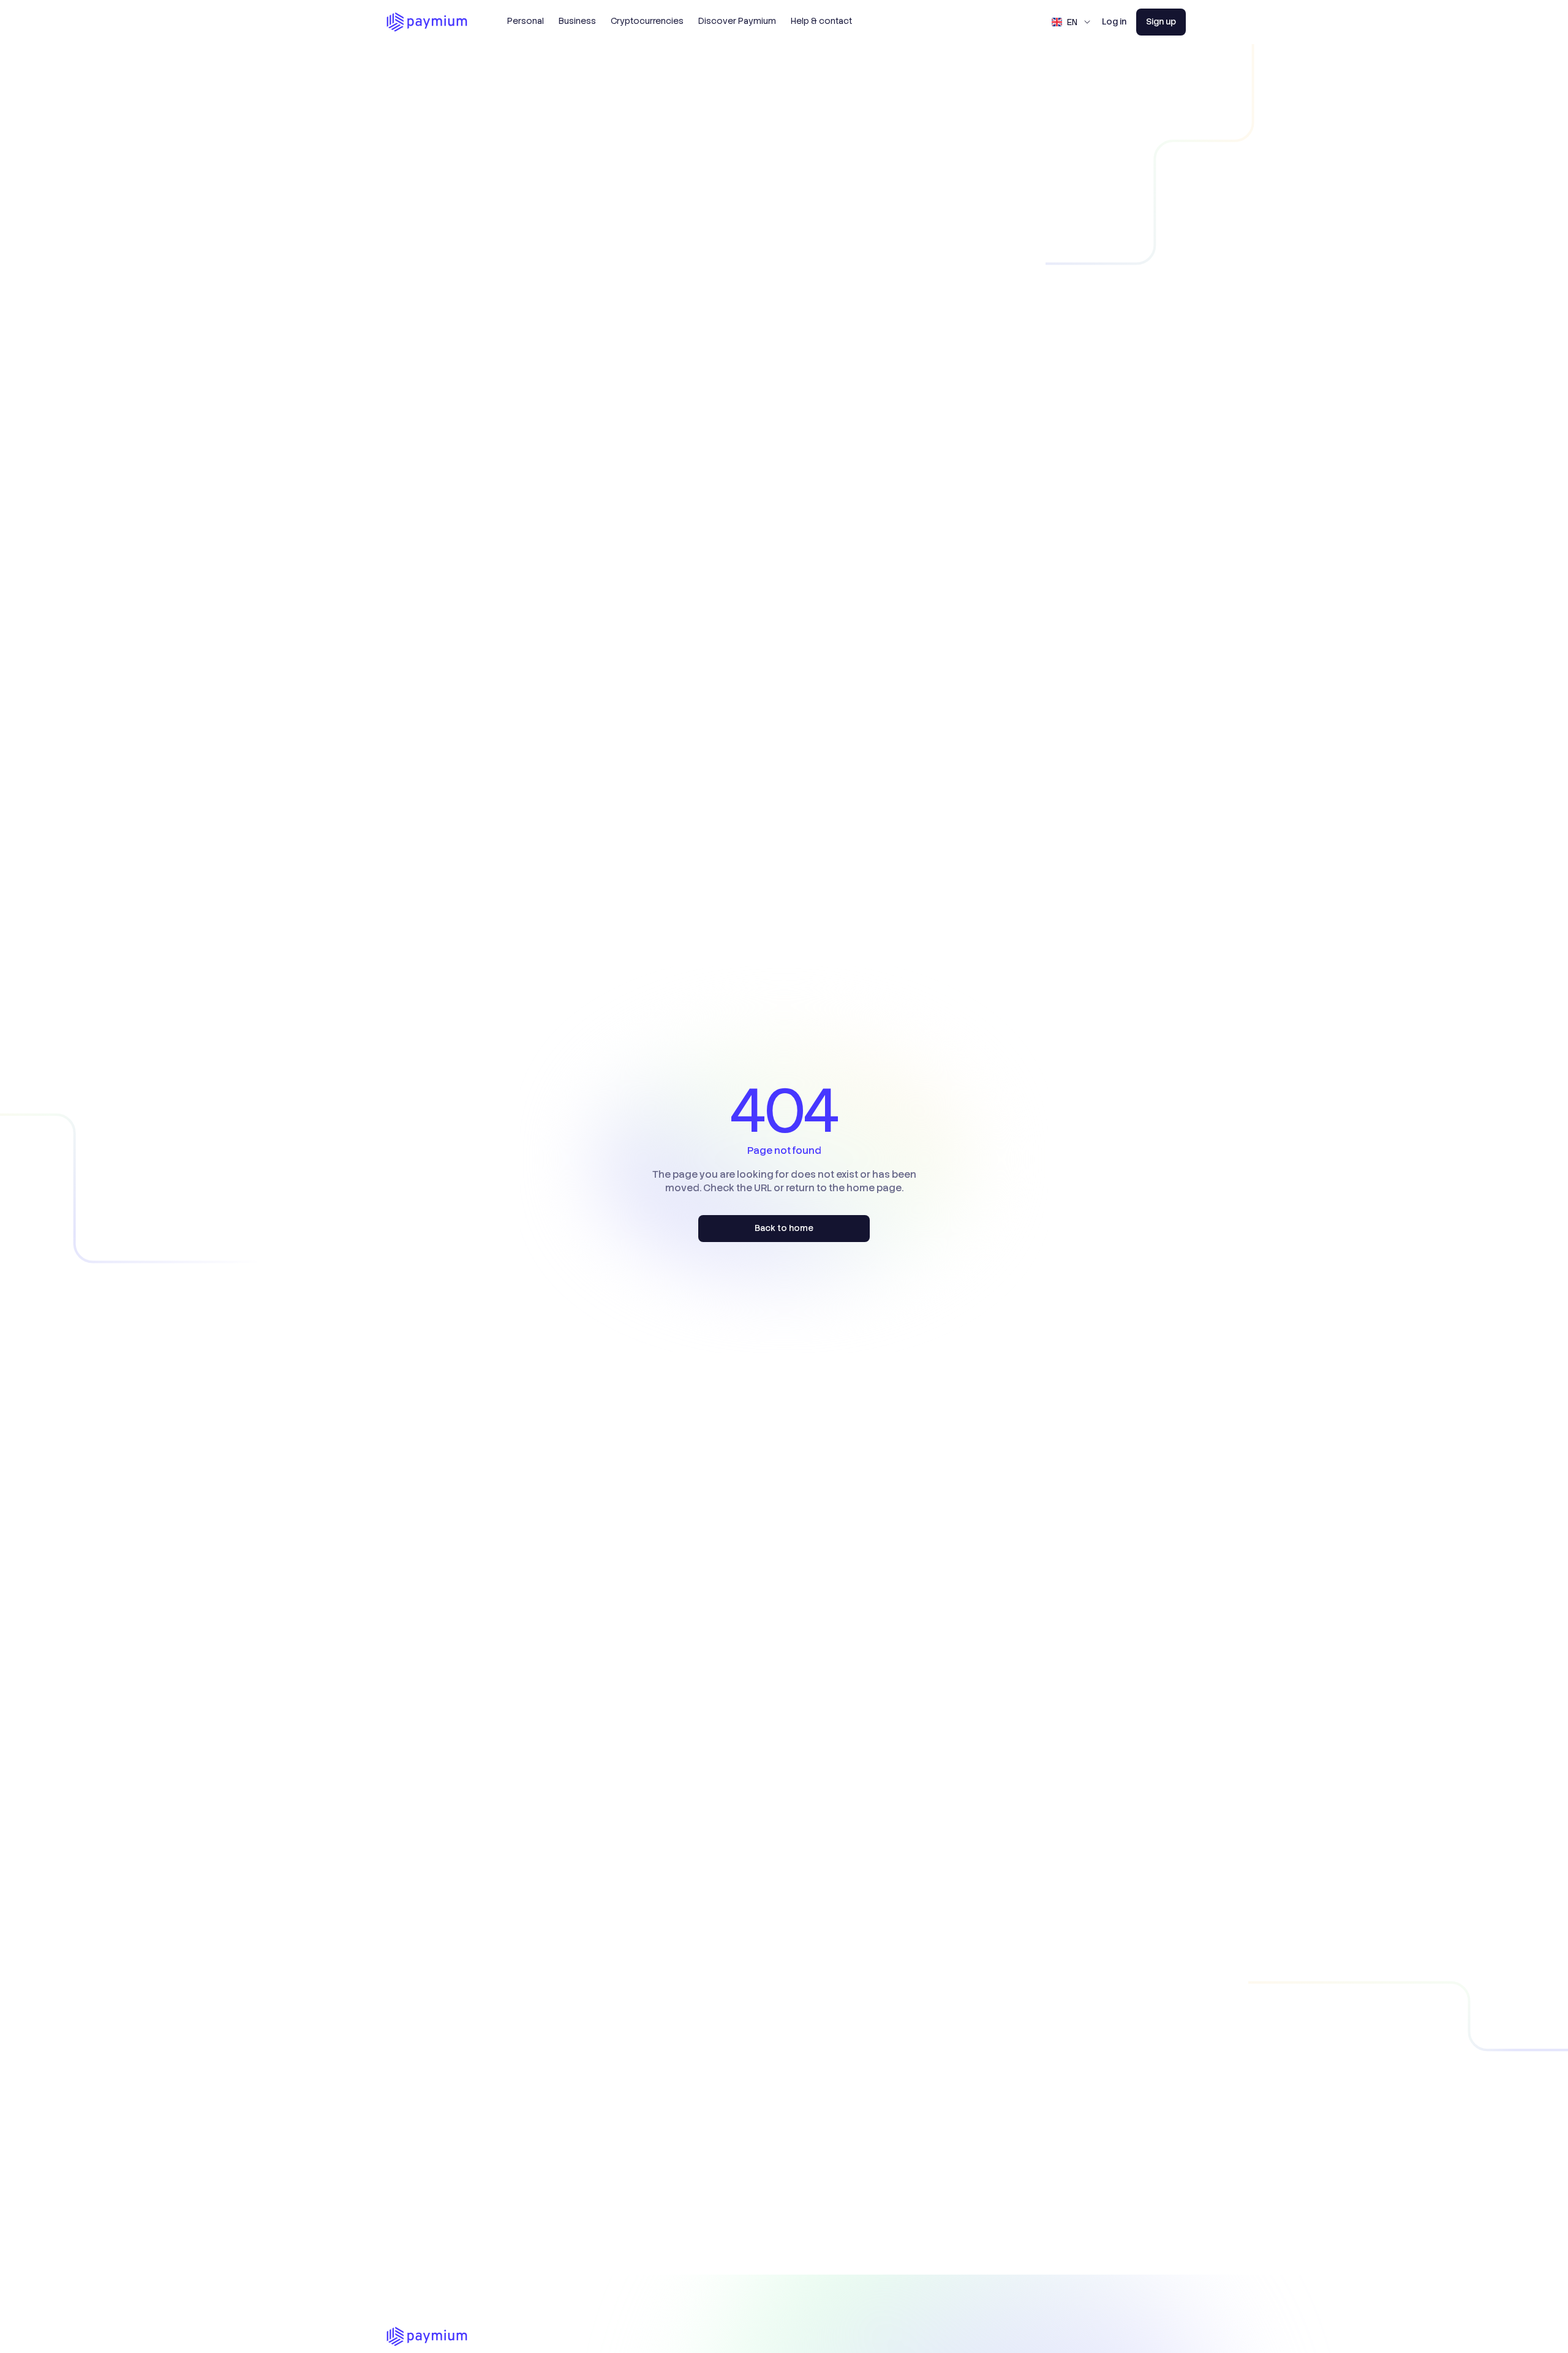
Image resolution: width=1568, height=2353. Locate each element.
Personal (526, 21)
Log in (1114, 21)
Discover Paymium (737, 21)
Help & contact (821, 21)
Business (577, 21)
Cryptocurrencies (647, 21)
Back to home (784, 1228)
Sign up (1161, 21)
